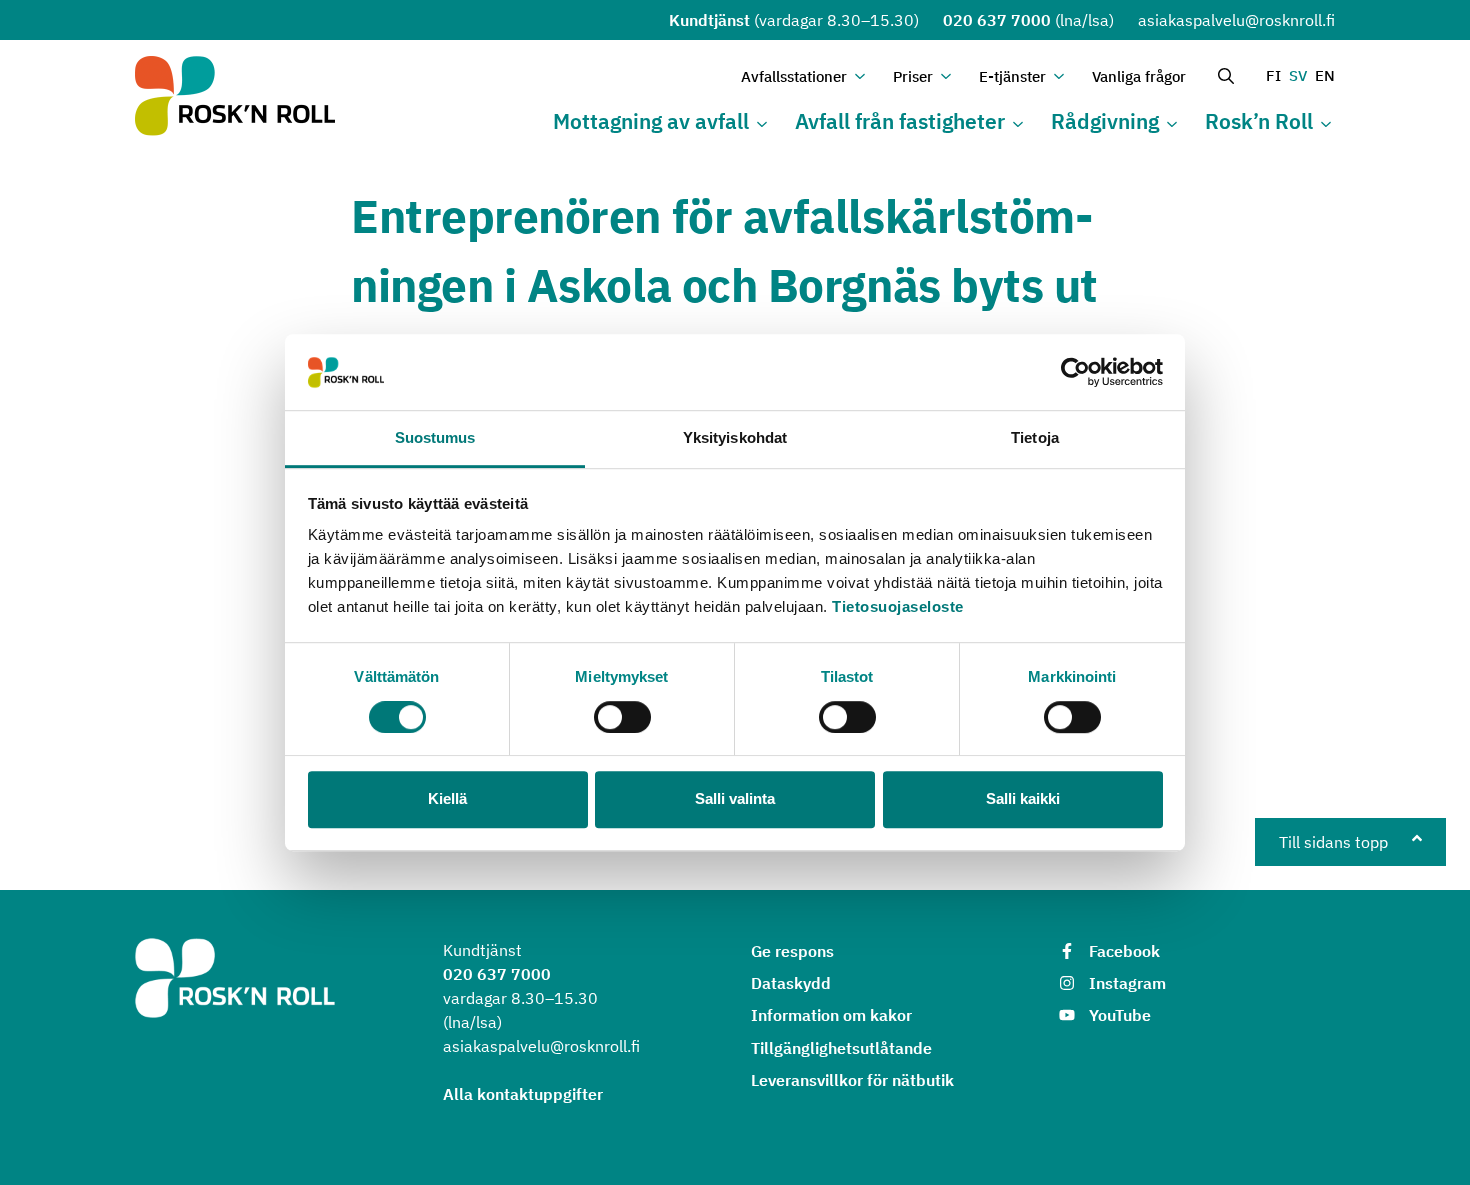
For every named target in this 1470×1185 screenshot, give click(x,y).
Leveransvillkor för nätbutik (852, 1080)
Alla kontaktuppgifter (523, 1094)
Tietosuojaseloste (898, 607)
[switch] (622, 717)
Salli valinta (735, 798)
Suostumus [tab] (435, 438)
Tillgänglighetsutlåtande (841, 1048)
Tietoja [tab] (1035, 438)
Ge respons (792, 951)
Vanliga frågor (1139, 76)
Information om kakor (831, 1015)
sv (1298, 75)
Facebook (1124, 951)
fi (1273, 75)
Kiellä (447, 798)
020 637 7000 (997, 20)
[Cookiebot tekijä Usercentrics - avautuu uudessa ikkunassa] (1075, 372)
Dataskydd (791, 983)
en (1325, 75)
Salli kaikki (1023, 798)
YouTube (1120, 1015)
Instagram (1127, 983)
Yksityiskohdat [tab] (735, 438)
